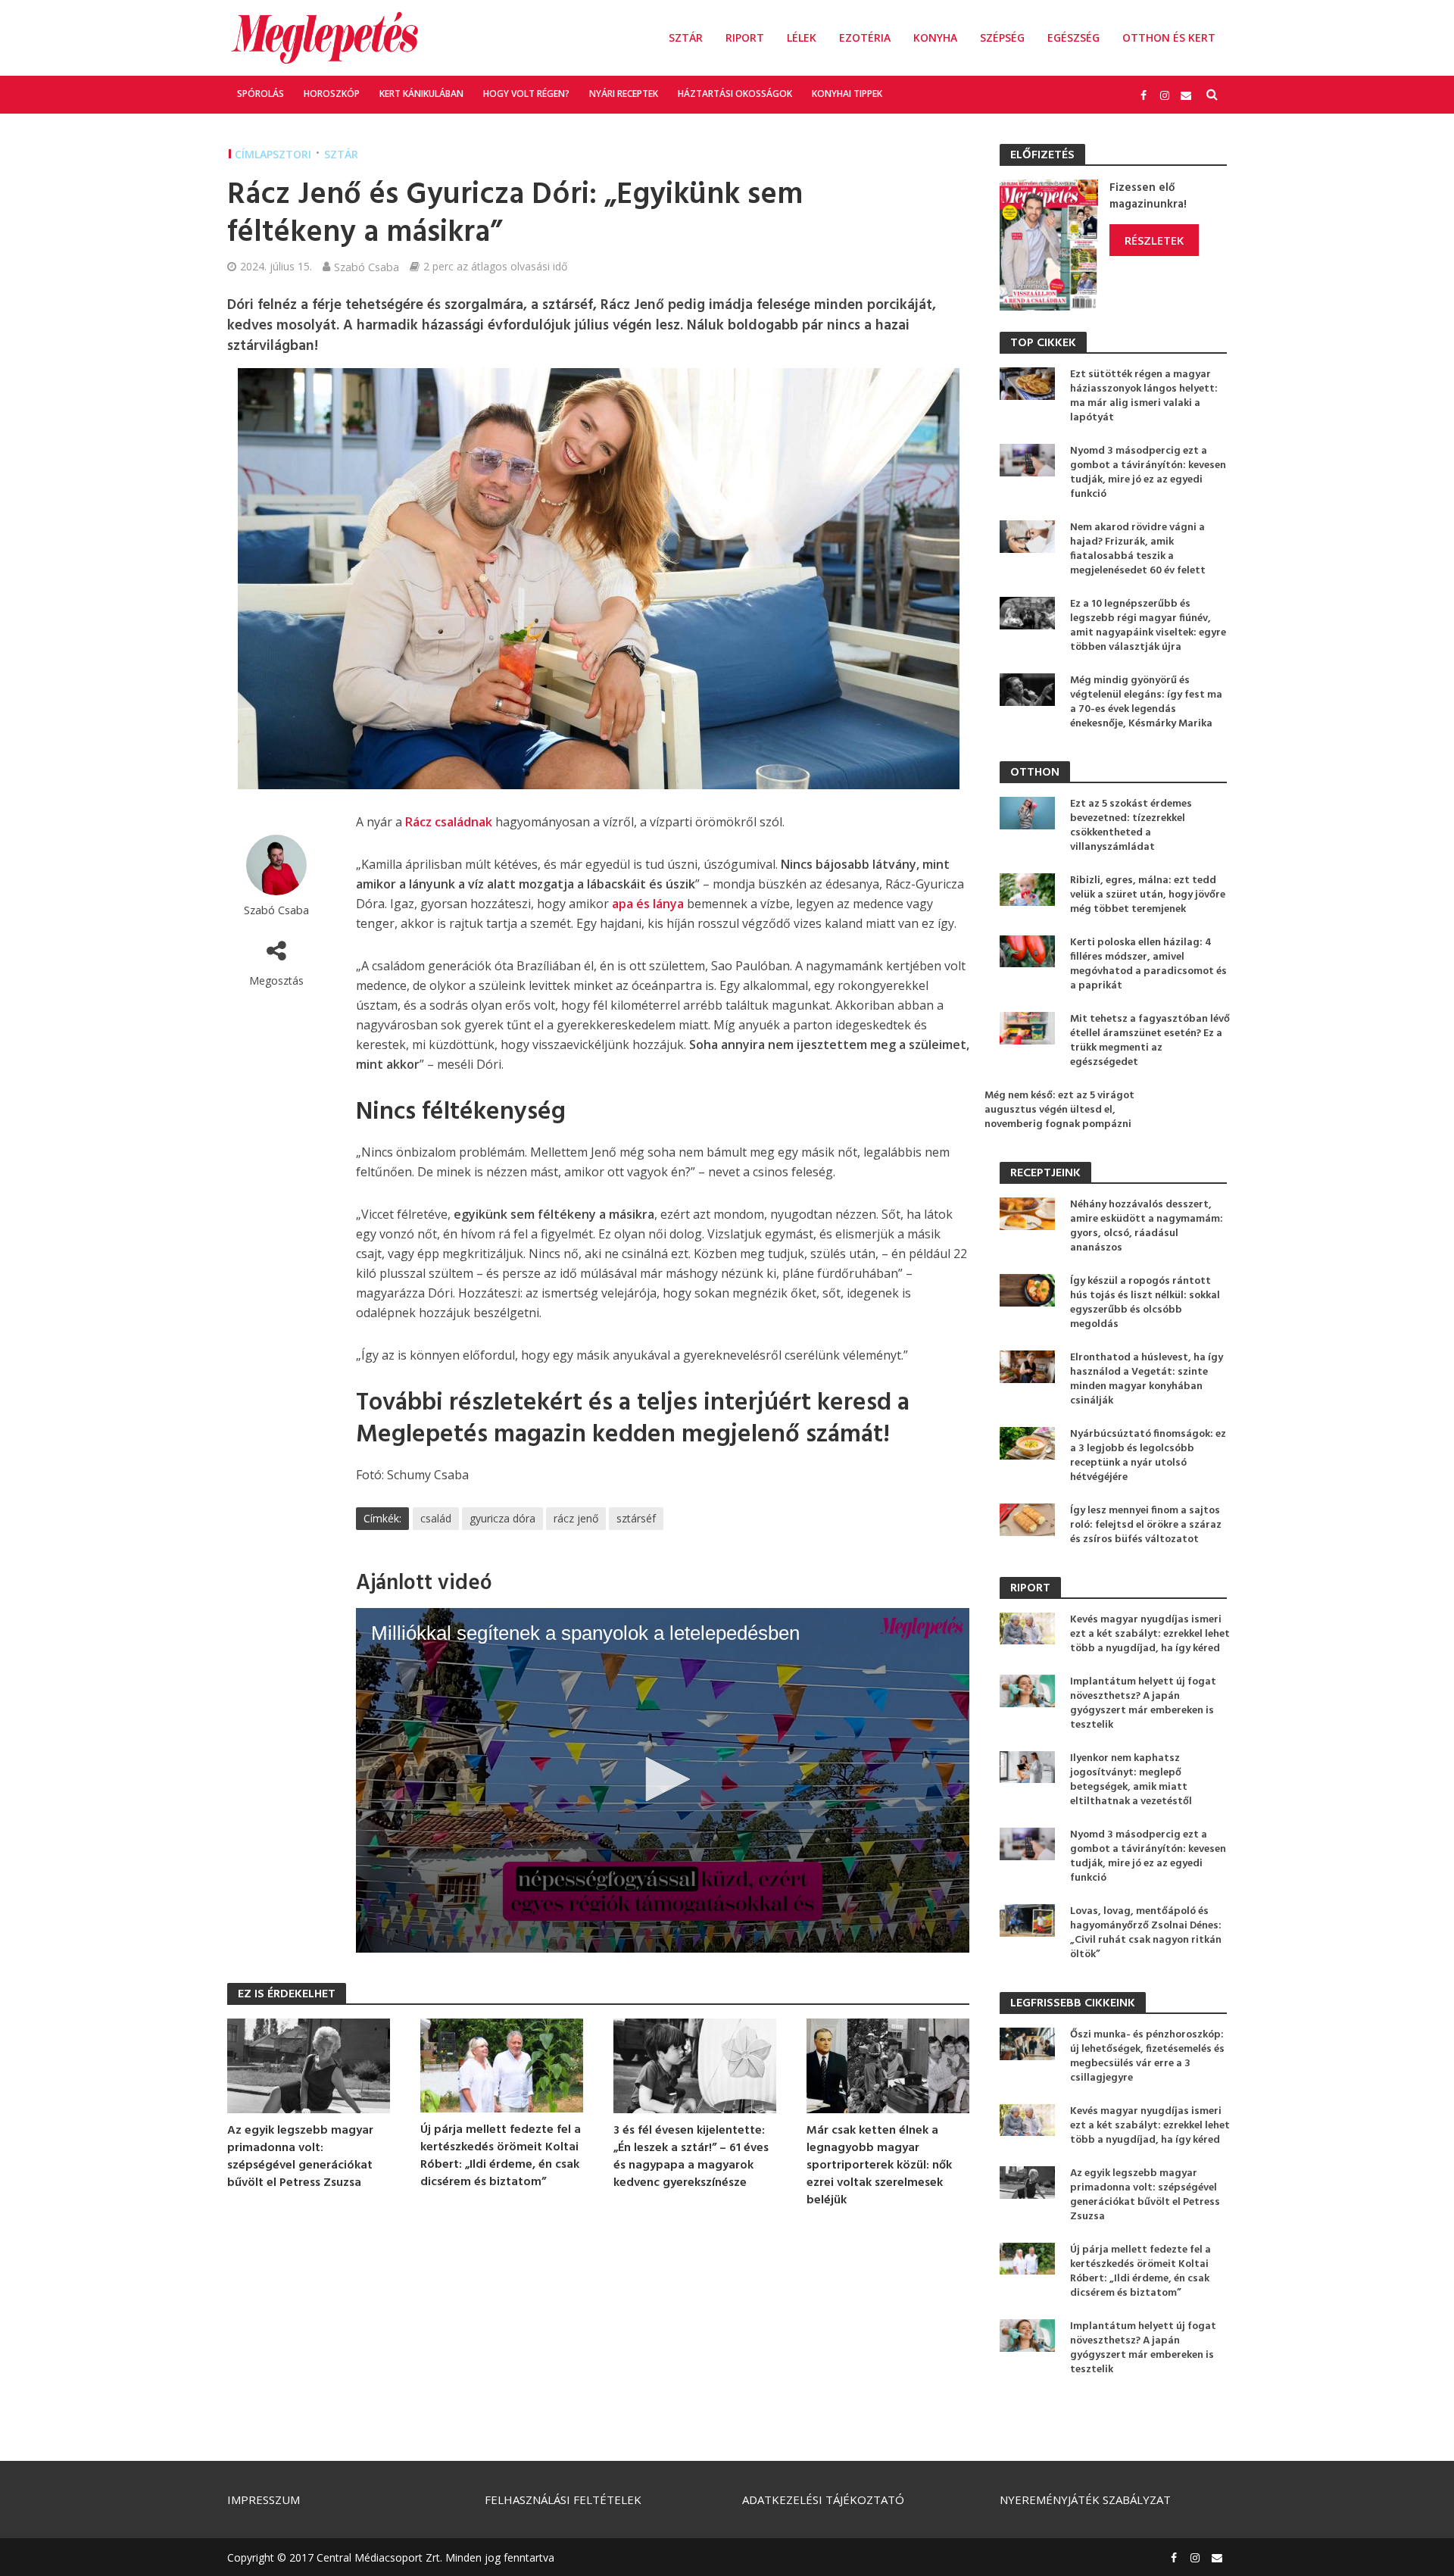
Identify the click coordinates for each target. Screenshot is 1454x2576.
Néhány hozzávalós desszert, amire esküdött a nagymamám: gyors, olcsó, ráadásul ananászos (1147, 1226)
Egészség (1073, 37)
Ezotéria (865, 37)
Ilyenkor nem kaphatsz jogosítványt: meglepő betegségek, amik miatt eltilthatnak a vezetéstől (1131, 1780)
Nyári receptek (624, 94)
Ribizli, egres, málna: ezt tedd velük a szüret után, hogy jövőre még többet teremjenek (1148, 895)
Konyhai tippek (847, 94)
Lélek (802, 37)
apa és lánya (648, 904)
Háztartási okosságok (735, 94)
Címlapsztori (273, 154)
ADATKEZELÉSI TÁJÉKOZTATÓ (823, 2500)
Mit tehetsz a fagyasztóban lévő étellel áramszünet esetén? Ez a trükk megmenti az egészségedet (1150, 1041)
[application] (663, 1781)
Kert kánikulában (421, 94)
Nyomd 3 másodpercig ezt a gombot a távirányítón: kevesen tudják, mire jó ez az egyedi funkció (1148, 473)
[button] (663, 1779)
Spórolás (261, 94)
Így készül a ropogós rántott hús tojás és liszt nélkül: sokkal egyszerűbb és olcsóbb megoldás (1145, 1303)
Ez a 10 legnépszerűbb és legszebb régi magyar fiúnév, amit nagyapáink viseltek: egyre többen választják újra (1148, 626)
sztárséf (636, 1518)
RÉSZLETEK (1154, 240)
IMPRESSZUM (264, 2500)
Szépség (1002, 37)
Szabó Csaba (367, 267)
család (436, 1518)
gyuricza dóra (502, 1518)
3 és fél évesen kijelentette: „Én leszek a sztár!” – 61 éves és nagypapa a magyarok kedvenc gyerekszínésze (691, 2157)
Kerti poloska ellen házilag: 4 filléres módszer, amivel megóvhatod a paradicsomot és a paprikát (1148, 964)
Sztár (686, 37)
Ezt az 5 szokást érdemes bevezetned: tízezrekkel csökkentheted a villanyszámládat (1131, 826)
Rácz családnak (449, 822)
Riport (745, 37)
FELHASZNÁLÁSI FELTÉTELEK (563, 2500)
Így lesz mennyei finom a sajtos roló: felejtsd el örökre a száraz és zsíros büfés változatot (1146, 1525)
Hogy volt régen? (526, 94)
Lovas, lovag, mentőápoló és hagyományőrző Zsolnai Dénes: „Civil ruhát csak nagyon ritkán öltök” (1146, 1933)
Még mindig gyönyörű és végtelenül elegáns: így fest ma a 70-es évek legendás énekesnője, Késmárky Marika (1146, 702)
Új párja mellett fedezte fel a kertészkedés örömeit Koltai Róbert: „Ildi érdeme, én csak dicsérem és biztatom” (501, 2156)
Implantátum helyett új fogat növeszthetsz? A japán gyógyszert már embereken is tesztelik (1143, 1703)
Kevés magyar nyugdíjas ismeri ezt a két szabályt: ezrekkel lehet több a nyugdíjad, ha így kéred (1150, 1634)
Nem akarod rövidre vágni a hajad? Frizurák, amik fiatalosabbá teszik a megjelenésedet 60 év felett (1138, 549)
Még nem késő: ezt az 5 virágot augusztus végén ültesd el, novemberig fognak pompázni (1059, 1110)
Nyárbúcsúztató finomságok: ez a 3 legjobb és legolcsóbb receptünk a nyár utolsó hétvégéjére (1148, 1456)
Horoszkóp (332, 94)
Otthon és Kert (1169, 37)
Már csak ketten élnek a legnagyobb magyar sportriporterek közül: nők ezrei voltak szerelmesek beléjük (879, 2166)
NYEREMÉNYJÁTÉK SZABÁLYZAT (1085, 2500)
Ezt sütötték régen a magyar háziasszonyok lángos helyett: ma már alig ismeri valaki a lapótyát (1144, 396)
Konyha (935, 37)
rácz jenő (576, 1518)
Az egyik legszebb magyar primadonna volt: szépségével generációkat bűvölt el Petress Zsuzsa (300, 2157)
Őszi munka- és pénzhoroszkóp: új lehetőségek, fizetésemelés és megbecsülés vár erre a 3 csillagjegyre (1147, 2056)
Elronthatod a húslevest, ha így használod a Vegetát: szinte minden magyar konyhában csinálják (1147, 1379)
